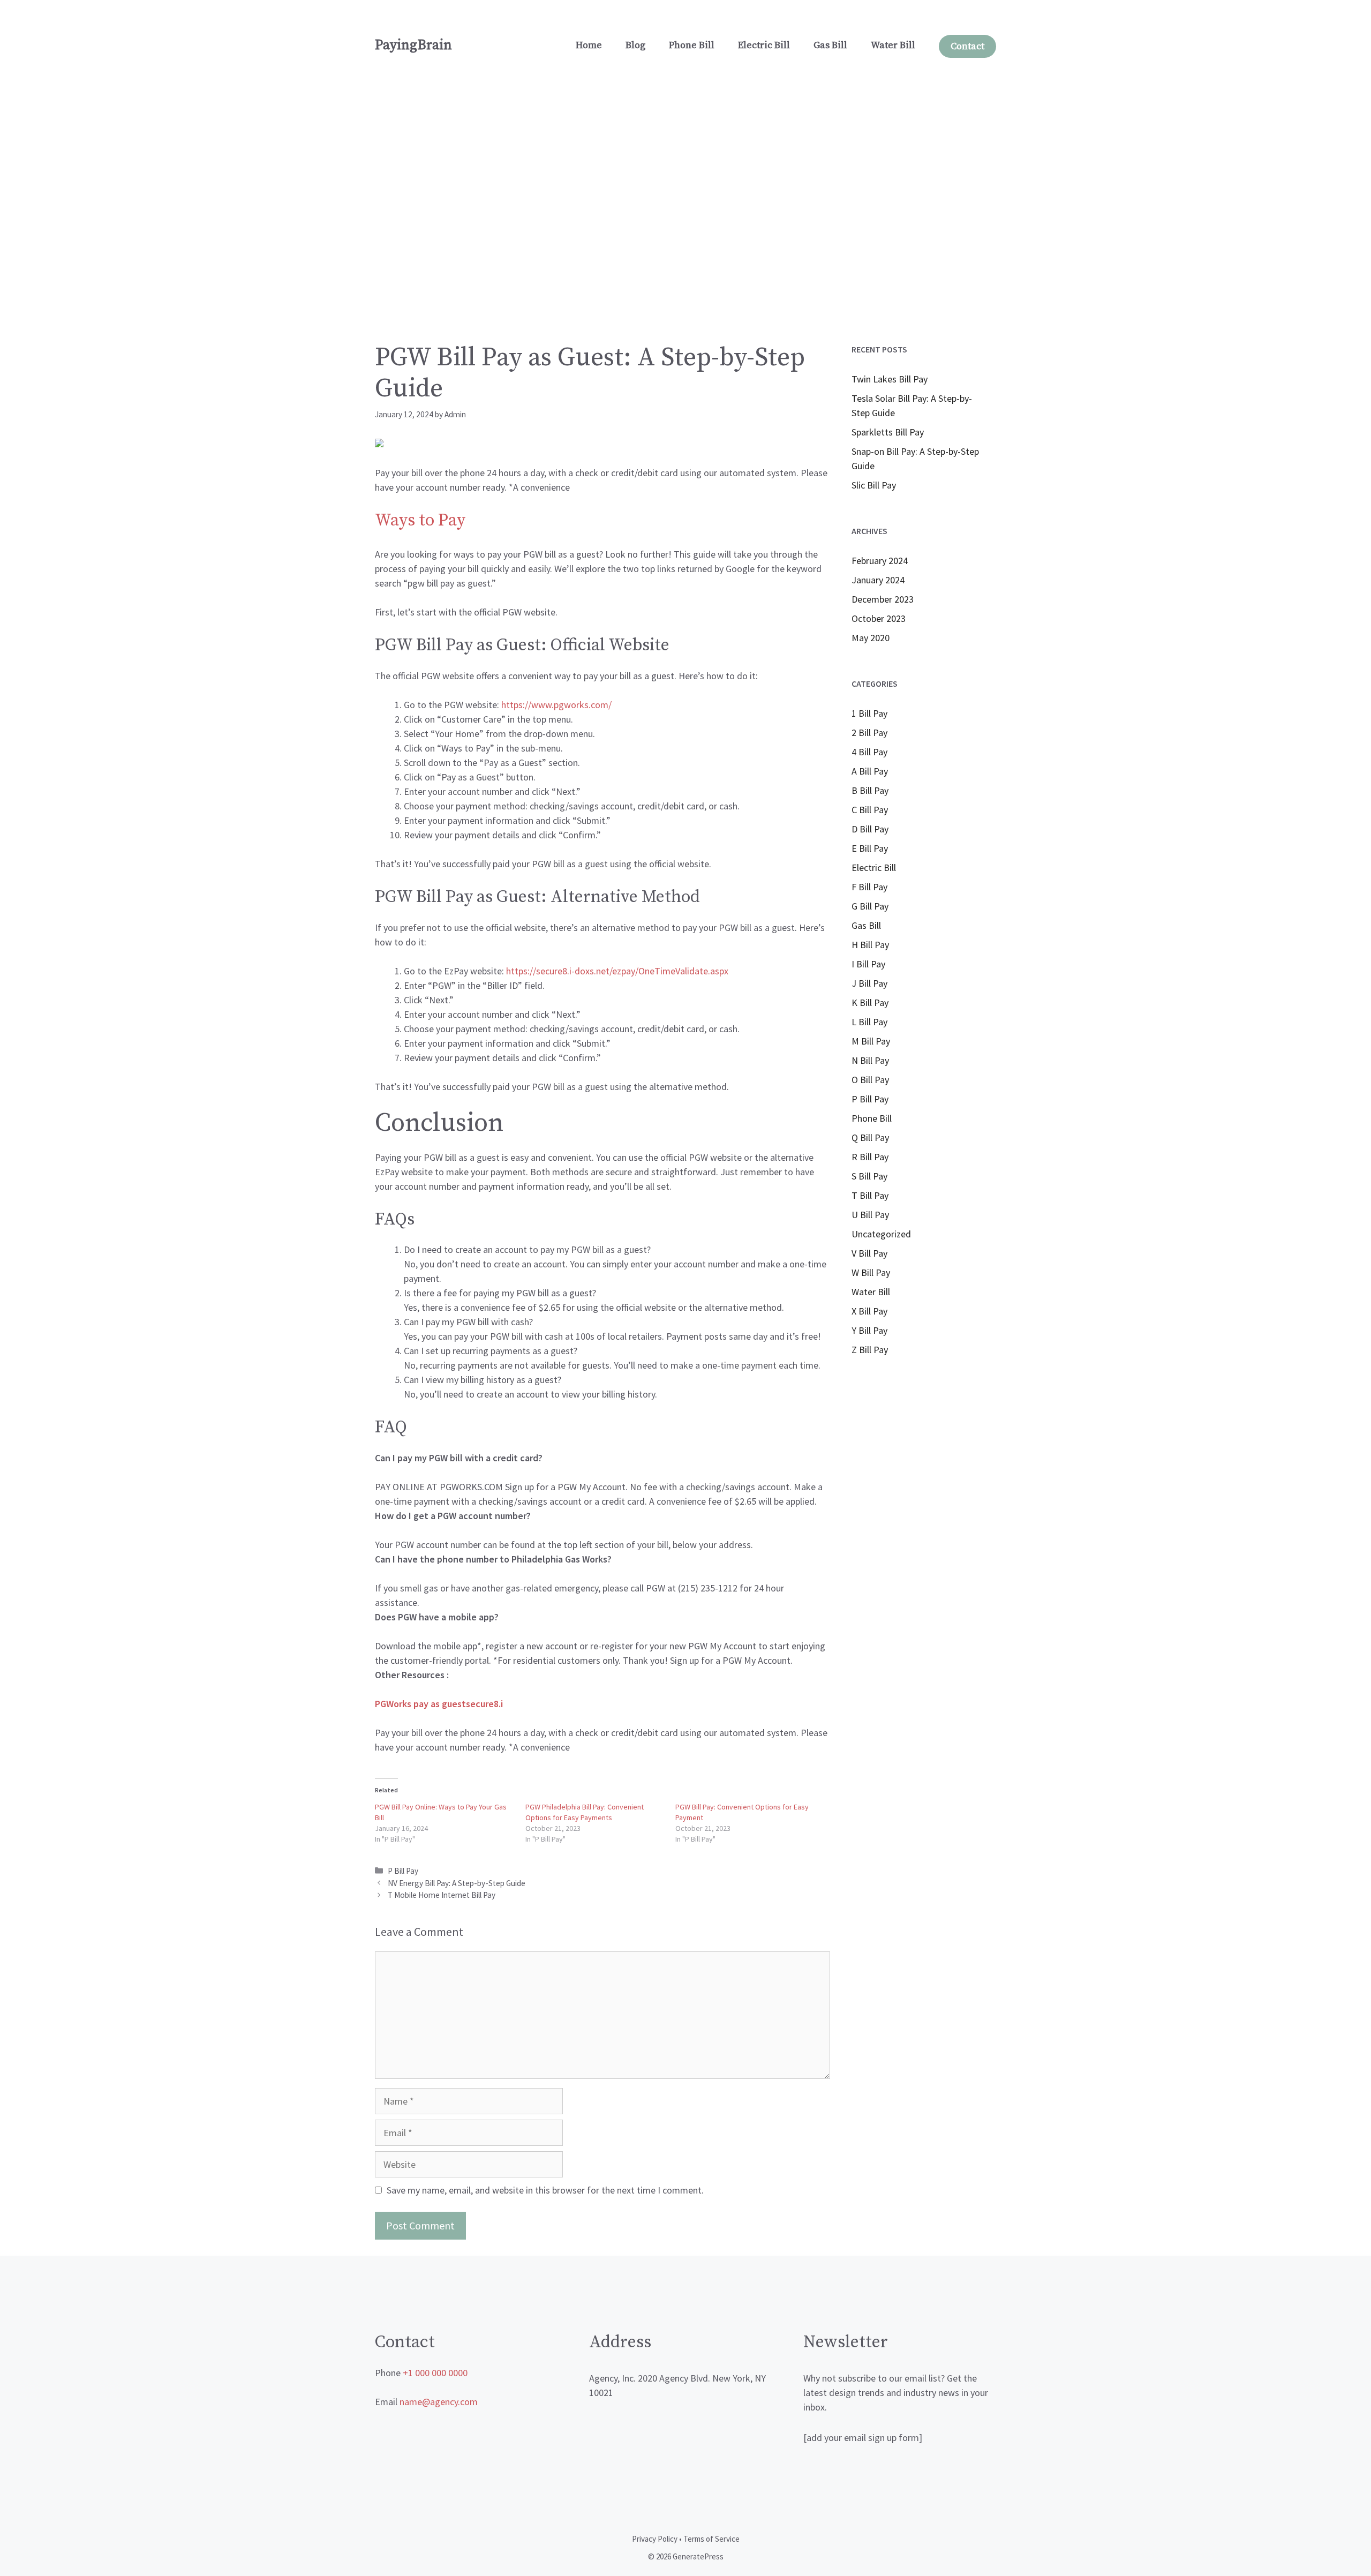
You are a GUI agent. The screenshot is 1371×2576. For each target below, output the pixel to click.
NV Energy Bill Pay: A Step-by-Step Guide (457, 1883)
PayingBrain (413, 45)
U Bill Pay (870, 1215)
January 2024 (878, 580)
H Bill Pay (870, 945)
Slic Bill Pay (874, 485)
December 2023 (883, 599)
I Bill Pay (868, 964)
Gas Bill (830, 45)
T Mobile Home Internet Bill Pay (442, 1895)
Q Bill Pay (870, 1137)
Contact (967, 46)
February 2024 (880, 561)
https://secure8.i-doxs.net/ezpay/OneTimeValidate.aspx (617, 971)
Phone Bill (692, 45)
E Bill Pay (870, 848)
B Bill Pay (870, 790)
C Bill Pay (870, 810)
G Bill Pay (870, 906)
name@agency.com (439, 2402)
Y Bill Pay (869, 1330)
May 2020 (871, 638)
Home (589, 45)
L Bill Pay (869, 1022)
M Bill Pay (871, 1041)
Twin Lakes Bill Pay (890, 379)
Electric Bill (764, 45)
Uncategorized (881, 1234)
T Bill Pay (870, 1195)
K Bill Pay (870, 1002)
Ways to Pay (420, 521)
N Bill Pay (870, 1060)
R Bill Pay (870, 1157)
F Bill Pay (869, 887)
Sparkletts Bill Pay (888, 432)
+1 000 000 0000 (435, 2373)
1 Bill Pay (869, 713)
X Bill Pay (869, 1311)
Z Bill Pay (870, 1350)
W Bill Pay (871, 1272)
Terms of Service (711, 2539)
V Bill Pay (869, 1253)
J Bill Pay (869, 983)
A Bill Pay (870, 771)
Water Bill (893, 45)
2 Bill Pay (869, 733)
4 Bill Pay (869, 752)
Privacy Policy (655, 2539)
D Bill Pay (870, 829)
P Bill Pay (403, 1871)
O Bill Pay (870, 1080)
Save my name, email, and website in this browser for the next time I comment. (545, 2190)
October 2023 (879, 618)
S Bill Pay (869, 1176)
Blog (635, 45)
